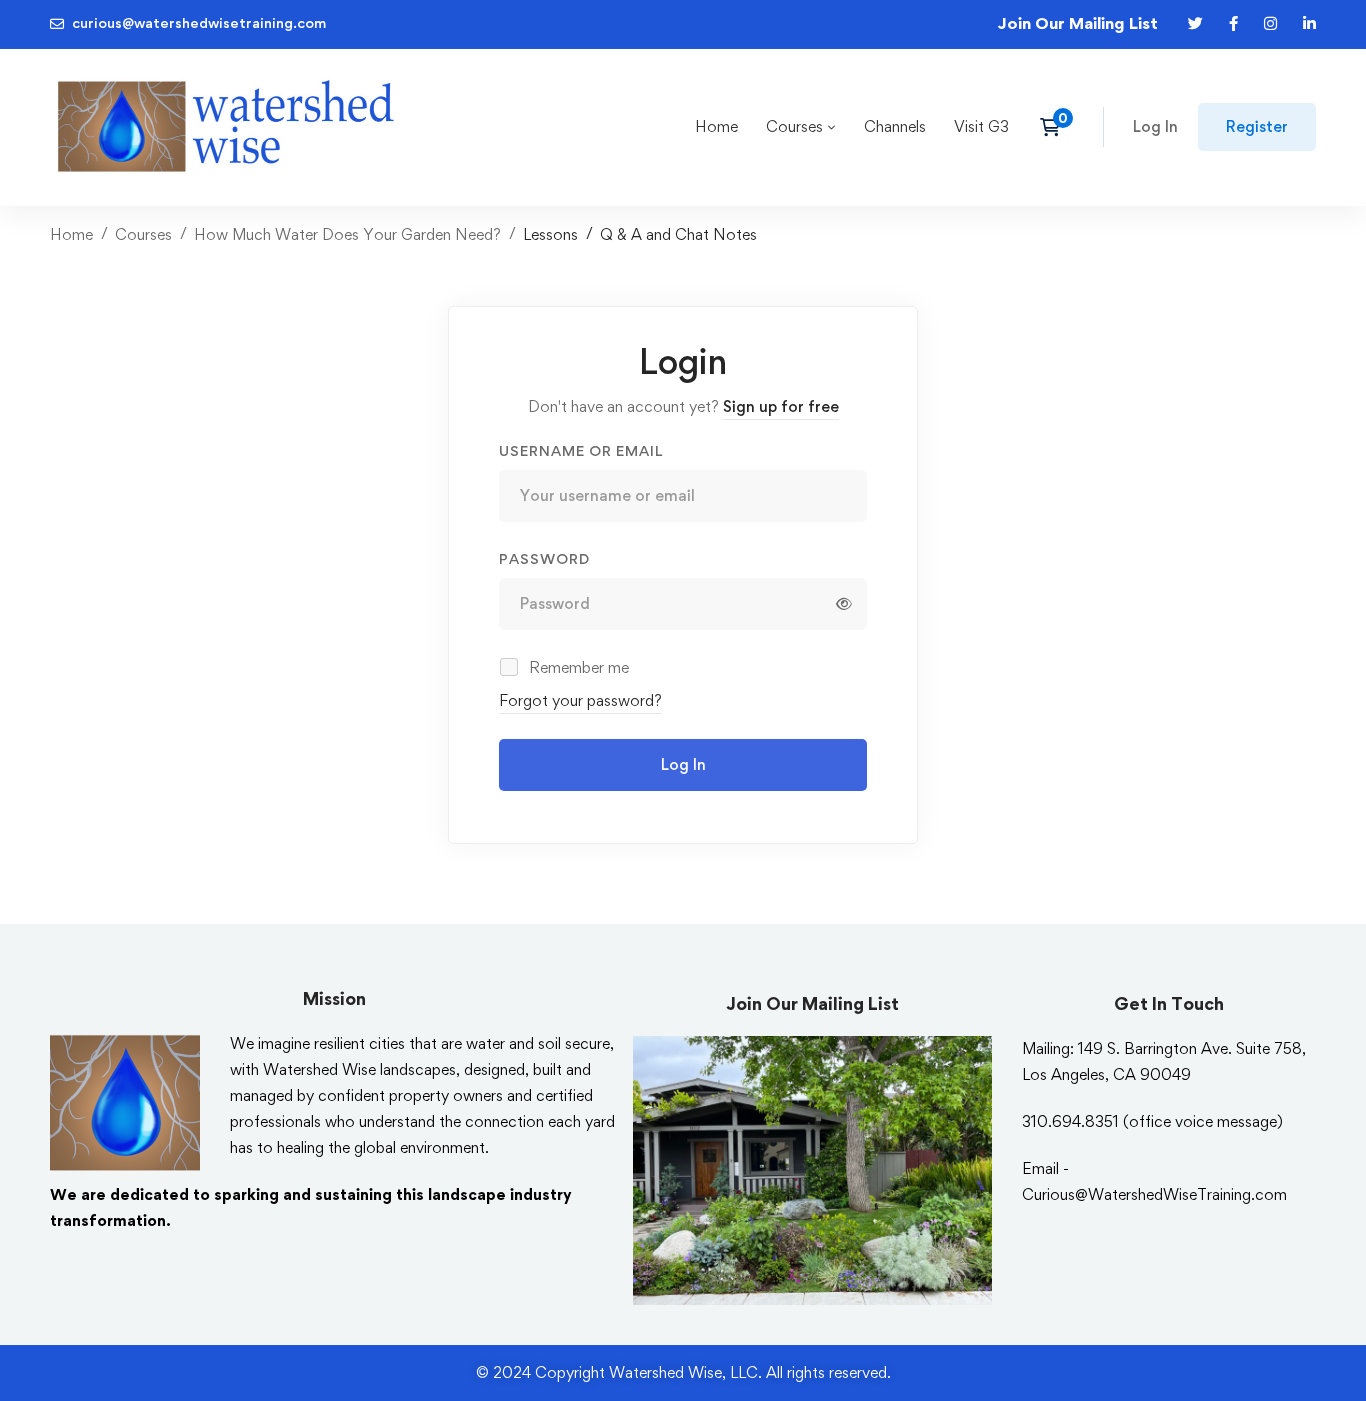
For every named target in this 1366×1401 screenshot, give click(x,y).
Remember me (577, 667)
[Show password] (844, 604)
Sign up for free (781, 406)
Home (71, 234)
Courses (143, 234)
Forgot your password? (580, 700)
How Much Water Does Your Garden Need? (347, 234)
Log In (683, 764)
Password (544, 558)
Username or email (581, 450)
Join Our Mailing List (1077, 23)
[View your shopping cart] (1056, 127)
